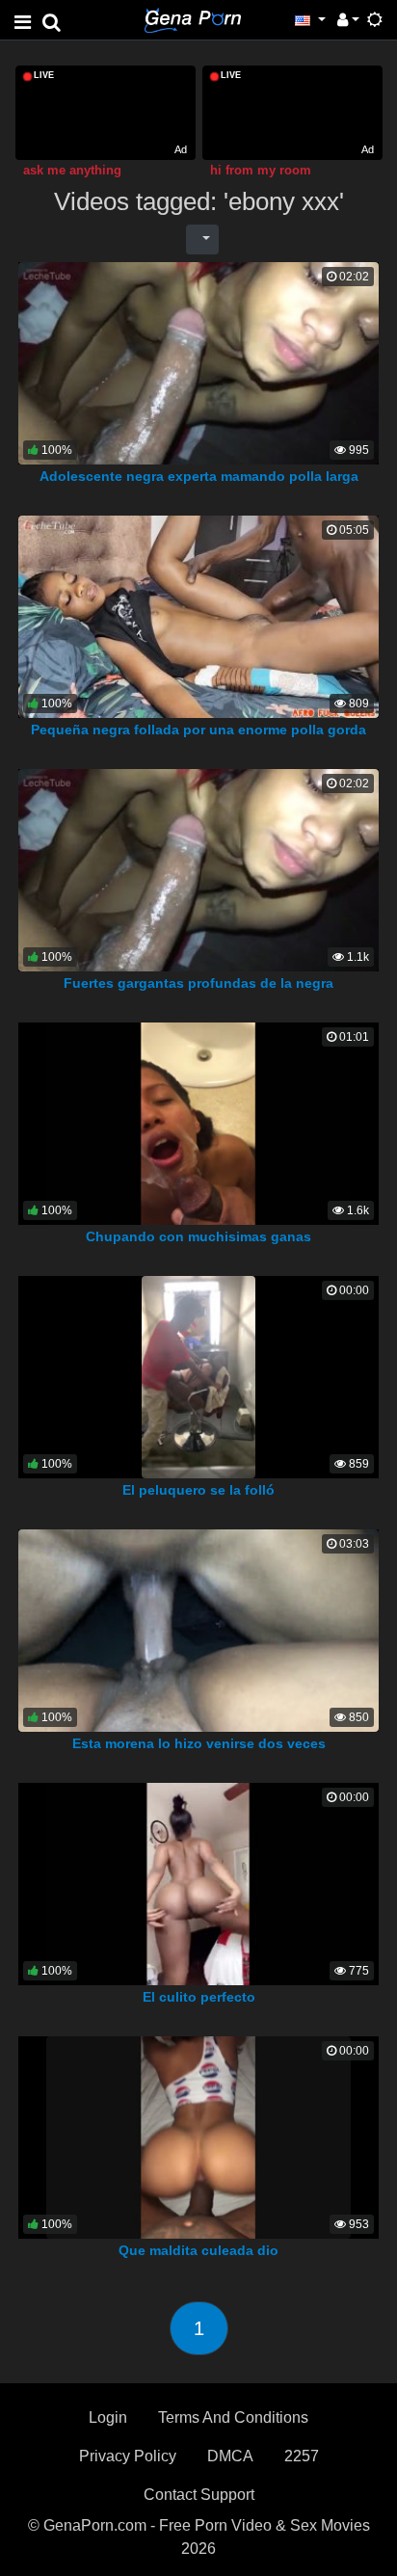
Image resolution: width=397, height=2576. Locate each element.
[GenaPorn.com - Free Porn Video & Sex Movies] (193, 19)
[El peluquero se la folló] (198, 1376)
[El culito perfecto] (198, 1883)
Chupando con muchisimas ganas (198, 1236)
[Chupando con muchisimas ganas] (198, 1122)
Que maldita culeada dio (198, 2250)
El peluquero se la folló (198, 1490)
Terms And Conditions (233, 2417)
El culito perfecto (199, 1997)
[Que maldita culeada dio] (198, 2136)
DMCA (230, 2456)
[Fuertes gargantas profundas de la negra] (198, 869)
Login (108, 2417)
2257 (302, 2456)
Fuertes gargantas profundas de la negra (198, 983)
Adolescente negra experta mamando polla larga (199, 476)
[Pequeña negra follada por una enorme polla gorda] (198, 615)
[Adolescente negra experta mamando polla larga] (198, 362)
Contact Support (199, 2495)
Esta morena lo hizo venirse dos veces (199, 1743)
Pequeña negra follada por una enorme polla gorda (198, 730)
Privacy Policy (128, 2456)
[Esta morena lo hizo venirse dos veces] (198, 1629)
